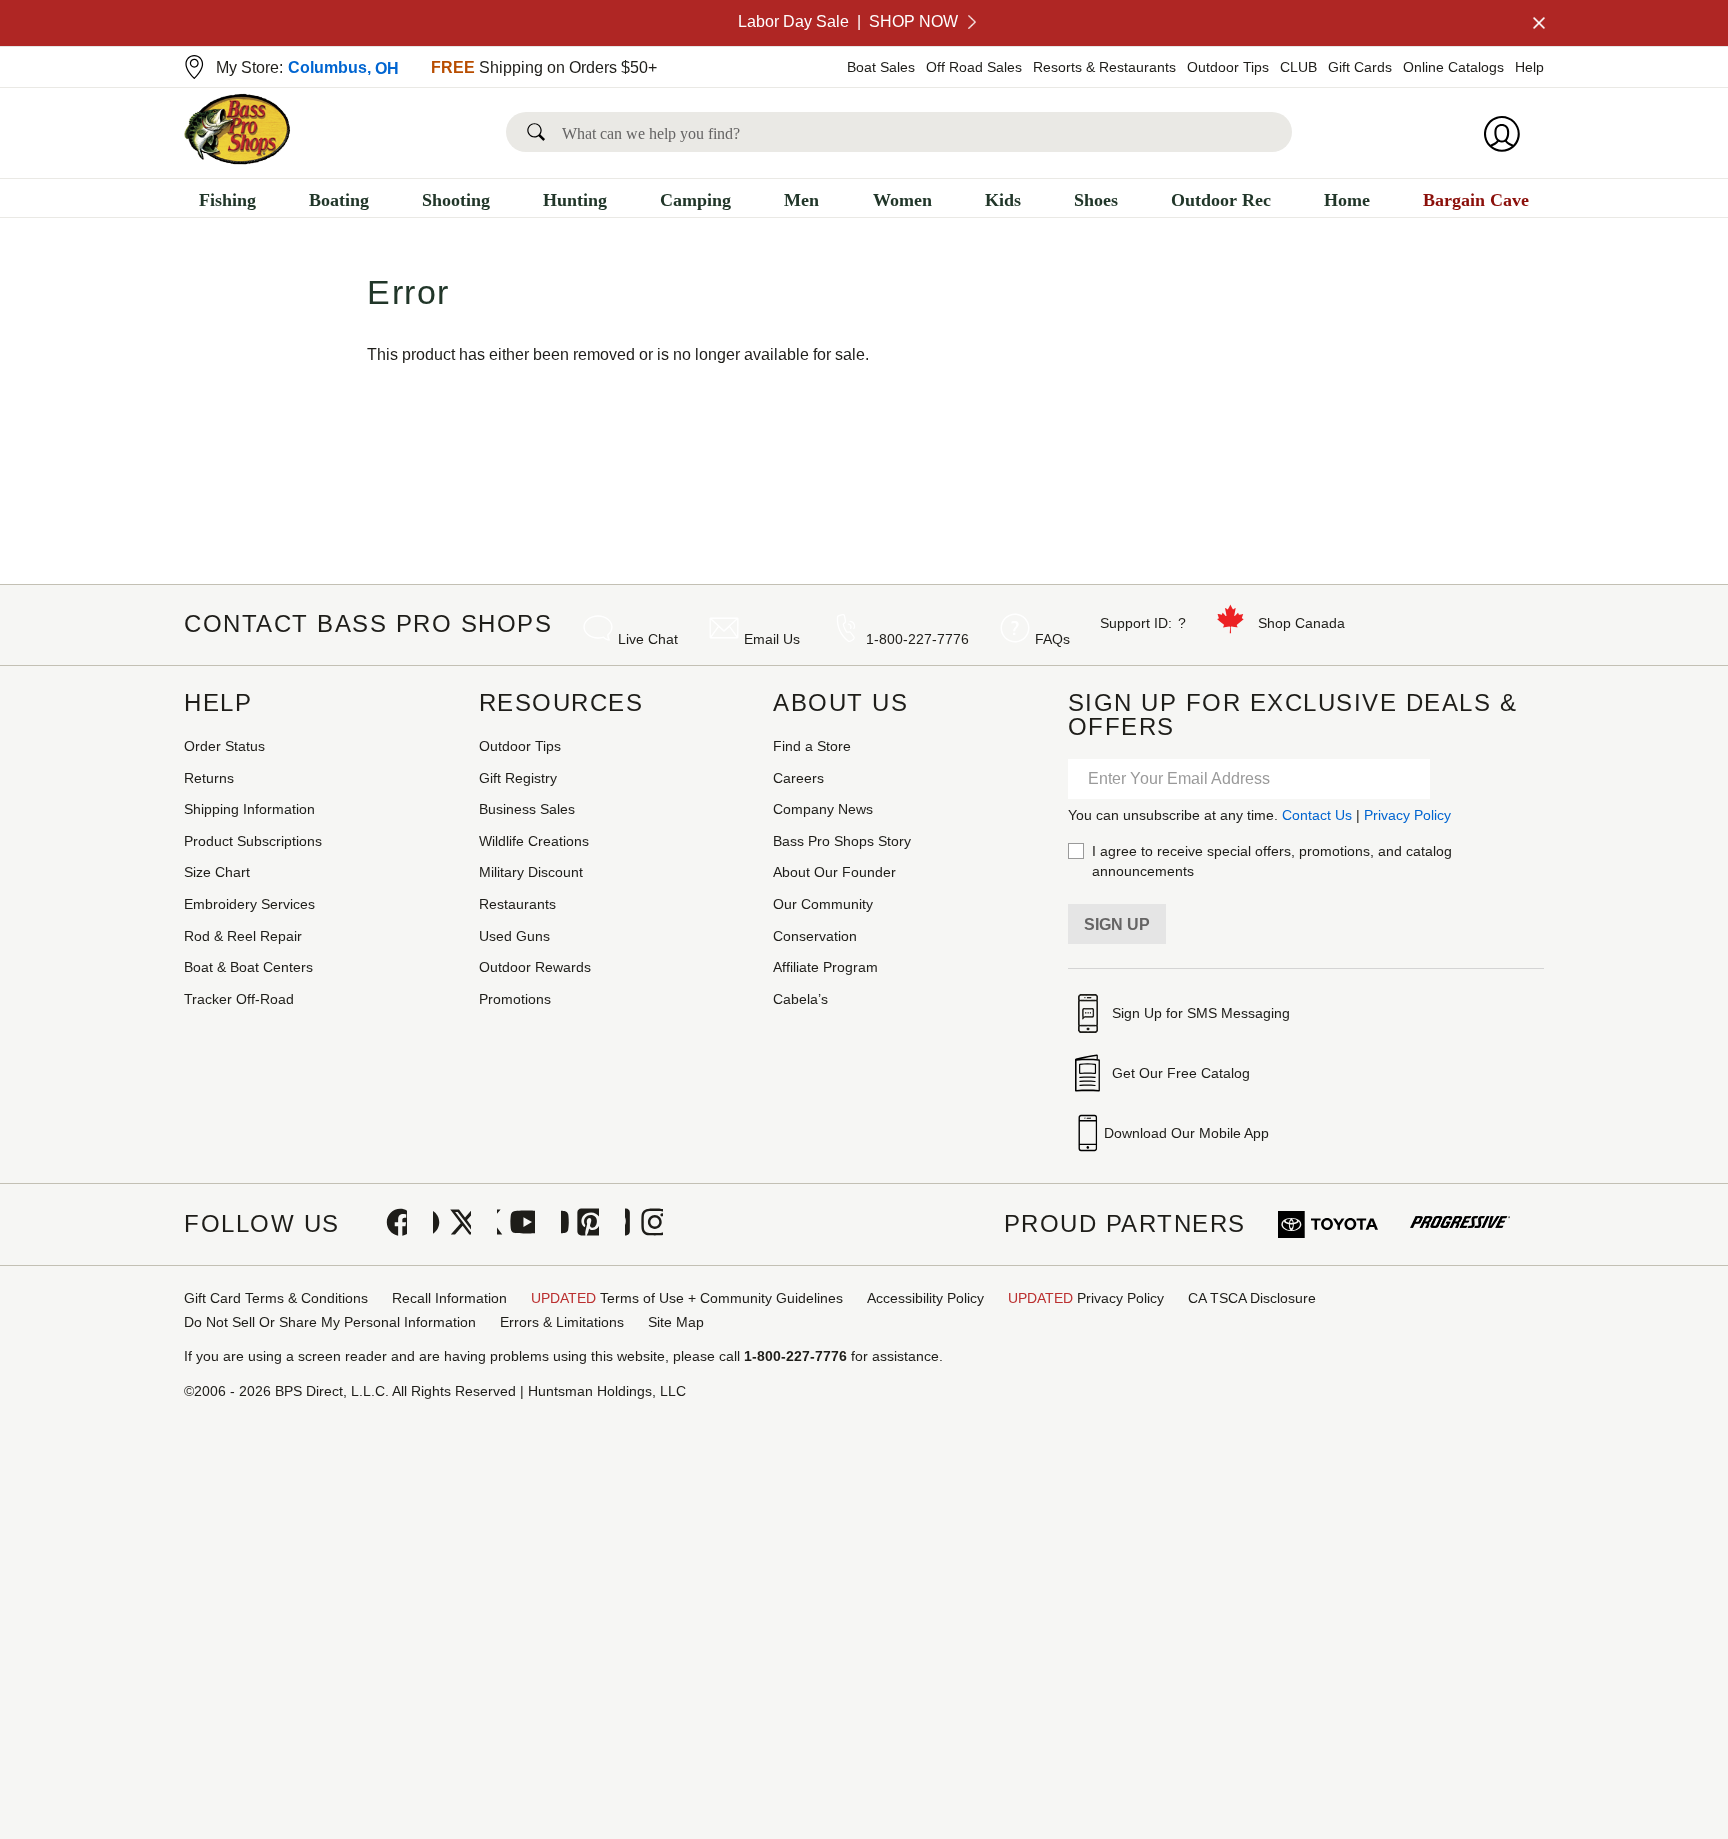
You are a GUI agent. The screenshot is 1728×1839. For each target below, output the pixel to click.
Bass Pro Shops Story (842, 841)
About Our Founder (834, 872)
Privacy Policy (1407, 815)
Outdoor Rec (1221, 200)
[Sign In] (1508, 134)
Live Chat (648, 639)
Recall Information (449, 1298)
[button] (540, 132)
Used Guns (514, 936)
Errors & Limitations (562, 1322)
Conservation (815, 936)
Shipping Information (249, 809)
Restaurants (517, 904)
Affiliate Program (825, 967)
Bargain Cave (1476, 200)
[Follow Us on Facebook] (388, 1224)
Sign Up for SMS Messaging (1201, 1013)
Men (801, 200)
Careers (798, 778)
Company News (823, 809)
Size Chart (217, 872)
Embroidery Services (249, 904)
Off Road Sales (974, 67)
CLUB (1298, 67)
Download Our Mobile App (1186, 1133)
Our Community (823, 904)
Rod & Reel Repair (243, 936)
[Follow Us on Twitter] (452, 1224)
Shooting (456, 200)
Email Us (772, 639)
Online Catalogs (1453, 67)
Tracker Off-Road (239, 999)
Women (902, 200)
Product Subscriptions (253, 841)
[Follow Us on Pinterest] (580, 1224)
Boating (339, 200)
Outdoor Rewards (535, 967)
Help (1529, 67)
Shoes (1096, 200)
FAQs (1052, 639)
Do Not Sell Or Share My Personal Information (330, 1322)
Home (1347, 200)
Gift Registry (518, 778)
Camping (695, 200)
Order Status (224, 746)
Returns (209, 778)
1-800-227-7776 (917, 639)
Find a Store (812, 746)
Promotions (515, 999)
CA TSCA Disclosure (1252, 1298)
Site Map (676, 1322)
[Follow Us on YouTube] (516, 1224)
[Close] (1537, 23)
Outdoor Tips (1228, 67)
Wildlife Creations (534, 841)
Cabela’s (800, 999)
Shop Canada (1301, 623)
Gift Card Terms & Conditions (276, 1298)
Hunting (575, 200)
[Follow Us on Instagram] (644, 1224)
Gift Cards (1360, 67)
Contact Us (1317, 815)
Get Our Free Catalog (1181, 1073)
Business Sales (527, 809)
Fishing (227, 200)
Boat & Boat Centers (248, 967)
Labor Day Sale (848, 21)
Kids (1003, 200)
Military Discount (531, 872)
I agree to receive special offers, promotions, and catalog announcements (1272, 861)
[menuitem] (227, 202)
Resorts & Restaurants (1104, 67)
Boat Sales (881, 67)
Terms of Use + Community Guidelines (687, 1298)
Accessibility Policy (925, 1298)
